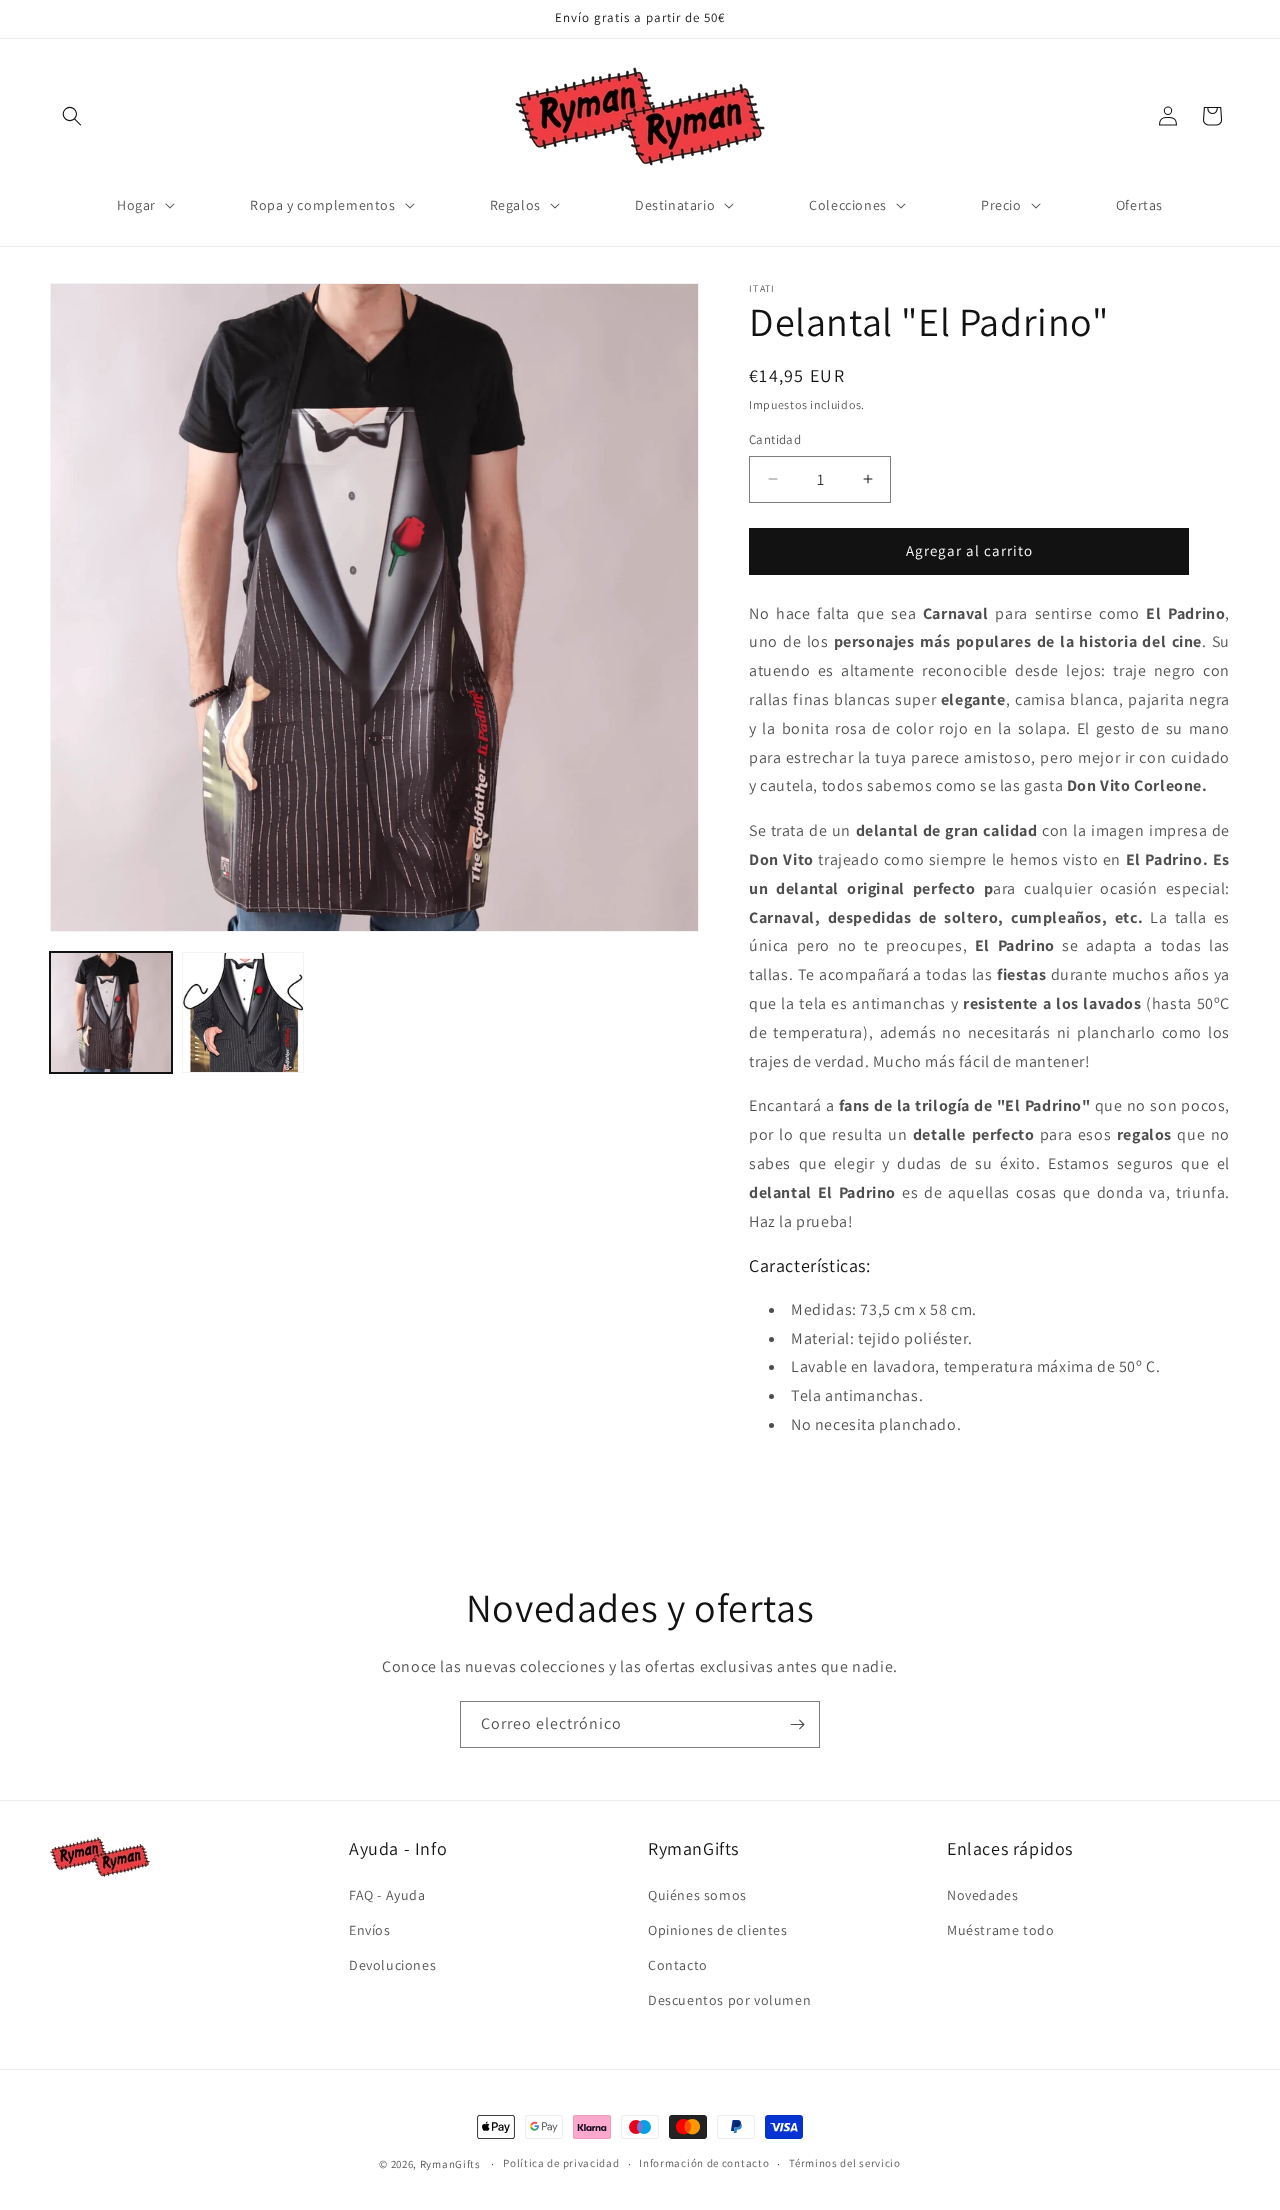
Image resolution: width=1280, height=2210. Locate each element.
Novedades (982, 1895)
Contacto (678, 1965)
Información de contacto (704, 2163)
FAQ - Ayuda (387, 1895)
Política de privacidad (561, 2163)
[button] (72, 116)
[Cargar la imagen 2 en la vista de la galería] (243, 1013)
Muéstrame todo (1000, 1930)
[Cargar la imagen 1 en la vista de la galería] (111, 1013)
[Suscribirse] (797, 1724)
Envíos (370, 1930)
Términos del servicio (845, 2163)
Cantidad (775, 439)
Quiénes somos (697, 1895)
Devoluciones (392, 1965)
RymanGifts (450, 2164)
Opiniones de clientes (718, 1930)
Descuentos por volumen (729, 2000)
